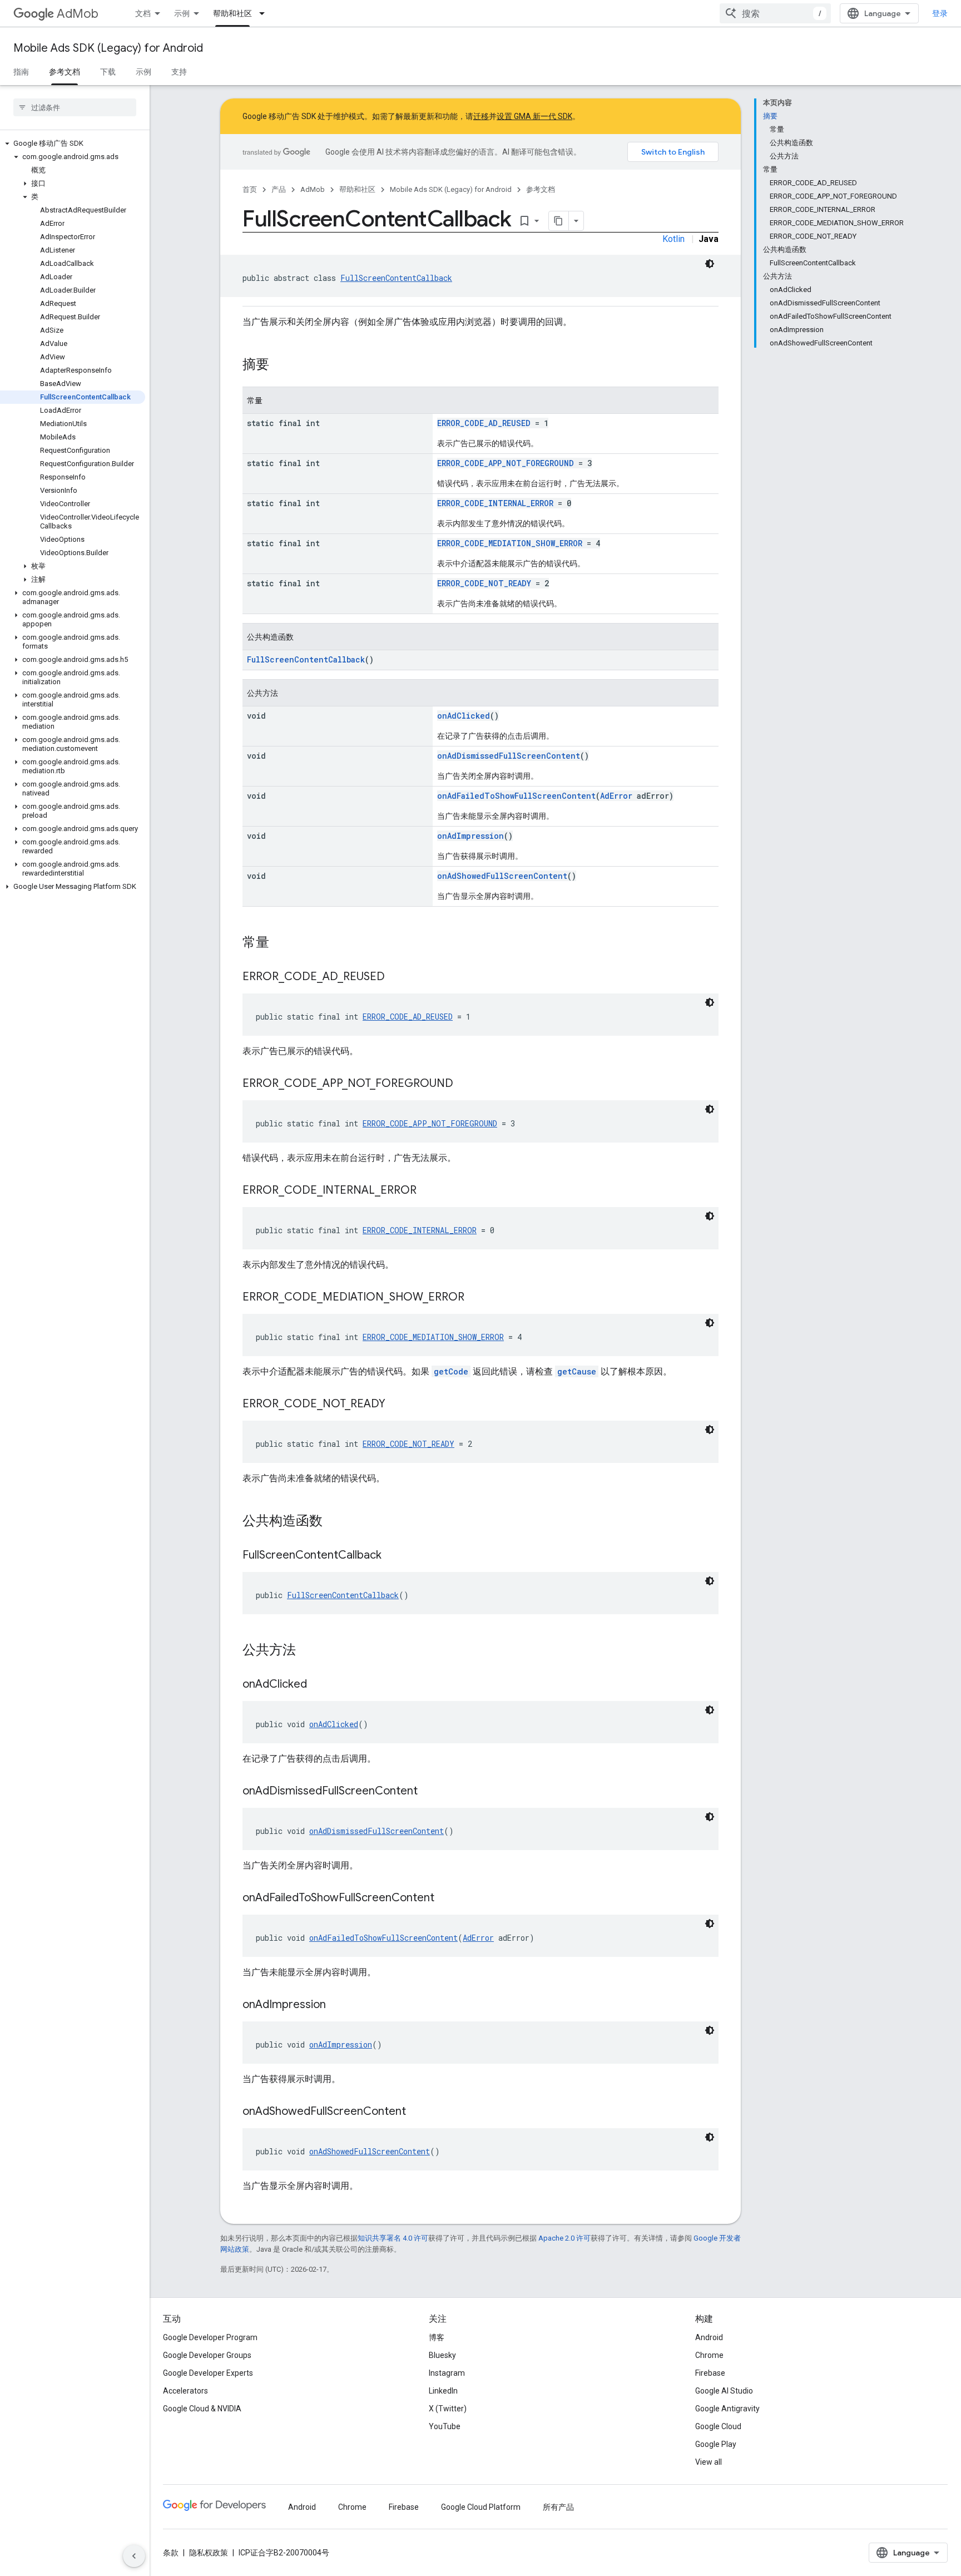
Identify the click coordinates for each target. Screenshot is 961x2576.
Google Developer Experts (208, 2373)
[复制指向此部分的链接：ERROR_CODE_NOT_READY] (397, 1405)
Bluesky (442, 2355)
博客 (437, 2337)
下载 (108, 72)
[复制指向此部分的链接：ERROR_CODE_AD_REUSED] (396, 977)
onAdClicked (464, 716)
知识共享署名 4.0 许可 (393, 2238)
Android (709, 2337)
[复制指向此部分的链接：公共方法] (307, 1651)
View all (709, 2462)
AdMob (78, 14)
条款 (171, 2553)
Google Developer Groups (207, 2355)
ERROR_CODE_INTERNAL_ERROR (495, 503)
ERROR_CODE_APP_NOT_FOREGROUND (506, 463)
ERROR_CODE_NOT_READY (484, 583)
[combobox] (775, 13)
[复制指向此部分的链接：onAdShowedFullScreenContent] (417, 2112)
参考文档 (65, 72)
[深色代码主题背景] (710, 264)
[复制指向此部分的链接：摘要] (280, 365)
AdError (616, 796)
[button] (73, 144)
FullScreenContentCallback (396, 278)
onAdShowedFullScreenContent (502, 876)
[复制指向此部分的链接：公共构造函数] (334, 1522)
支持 (179, 72)
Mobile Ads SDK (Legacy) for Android (108, 48)
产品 (279, 189)
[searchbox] (75, 107)
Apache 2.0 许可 (564, 2238)
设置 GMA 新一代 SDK (534, 116)
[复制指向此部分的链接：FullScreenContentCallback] (393, 1556)
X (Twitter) (448, 2409)
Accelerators (185, 2391)
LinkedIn (443, 2391)
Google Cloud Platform (481, 2507)
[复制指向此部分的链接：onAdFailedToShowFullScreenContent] (445, 1898)
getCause (577, 1371)
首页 (250, 189)
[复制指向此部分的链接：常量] (280, 943)
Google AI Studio (724, 2391)
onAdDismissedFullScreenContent (509, 756)
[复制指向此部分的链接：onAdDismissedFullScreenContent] (429, 1792)
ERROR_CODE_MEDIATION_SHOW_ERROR (510, 543)
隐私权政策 (209, 2553)
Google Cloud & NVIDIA (202, 2409)
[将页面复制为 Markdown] (559, 221)
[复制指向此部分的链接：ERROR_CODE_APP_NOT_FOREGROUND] (464, 1084)
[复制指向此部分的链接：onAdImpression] (337, 2005)
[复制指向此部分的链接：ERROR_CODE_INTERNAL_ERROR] (428, 1191)
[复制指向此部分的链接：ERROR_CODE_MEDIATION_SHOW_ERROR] (475, 1298)
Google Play (716, 2444)
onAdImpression (470, 836)
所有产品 (558, 2507)
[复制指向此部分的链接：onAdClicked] (318, 1685)
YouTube (445, 2426)
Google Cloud (718, 2426)
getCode (451, 1371)
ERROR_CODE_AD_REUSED (484, 423)
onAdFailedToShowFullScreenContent (516, 796)
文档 (143, 13)
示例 (182, 13)
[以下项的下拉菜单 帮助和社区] (265, 13)
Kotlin (673, 239)
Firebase (710, 2373)
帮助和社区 (232, 13)
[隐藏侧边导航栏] (134, 2556)
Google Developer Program (210, 2337)
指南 (21, 72)
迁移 (481, 116)
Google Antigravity (727, 2409)
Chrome (709, 2355)
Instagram (447, 2373)
